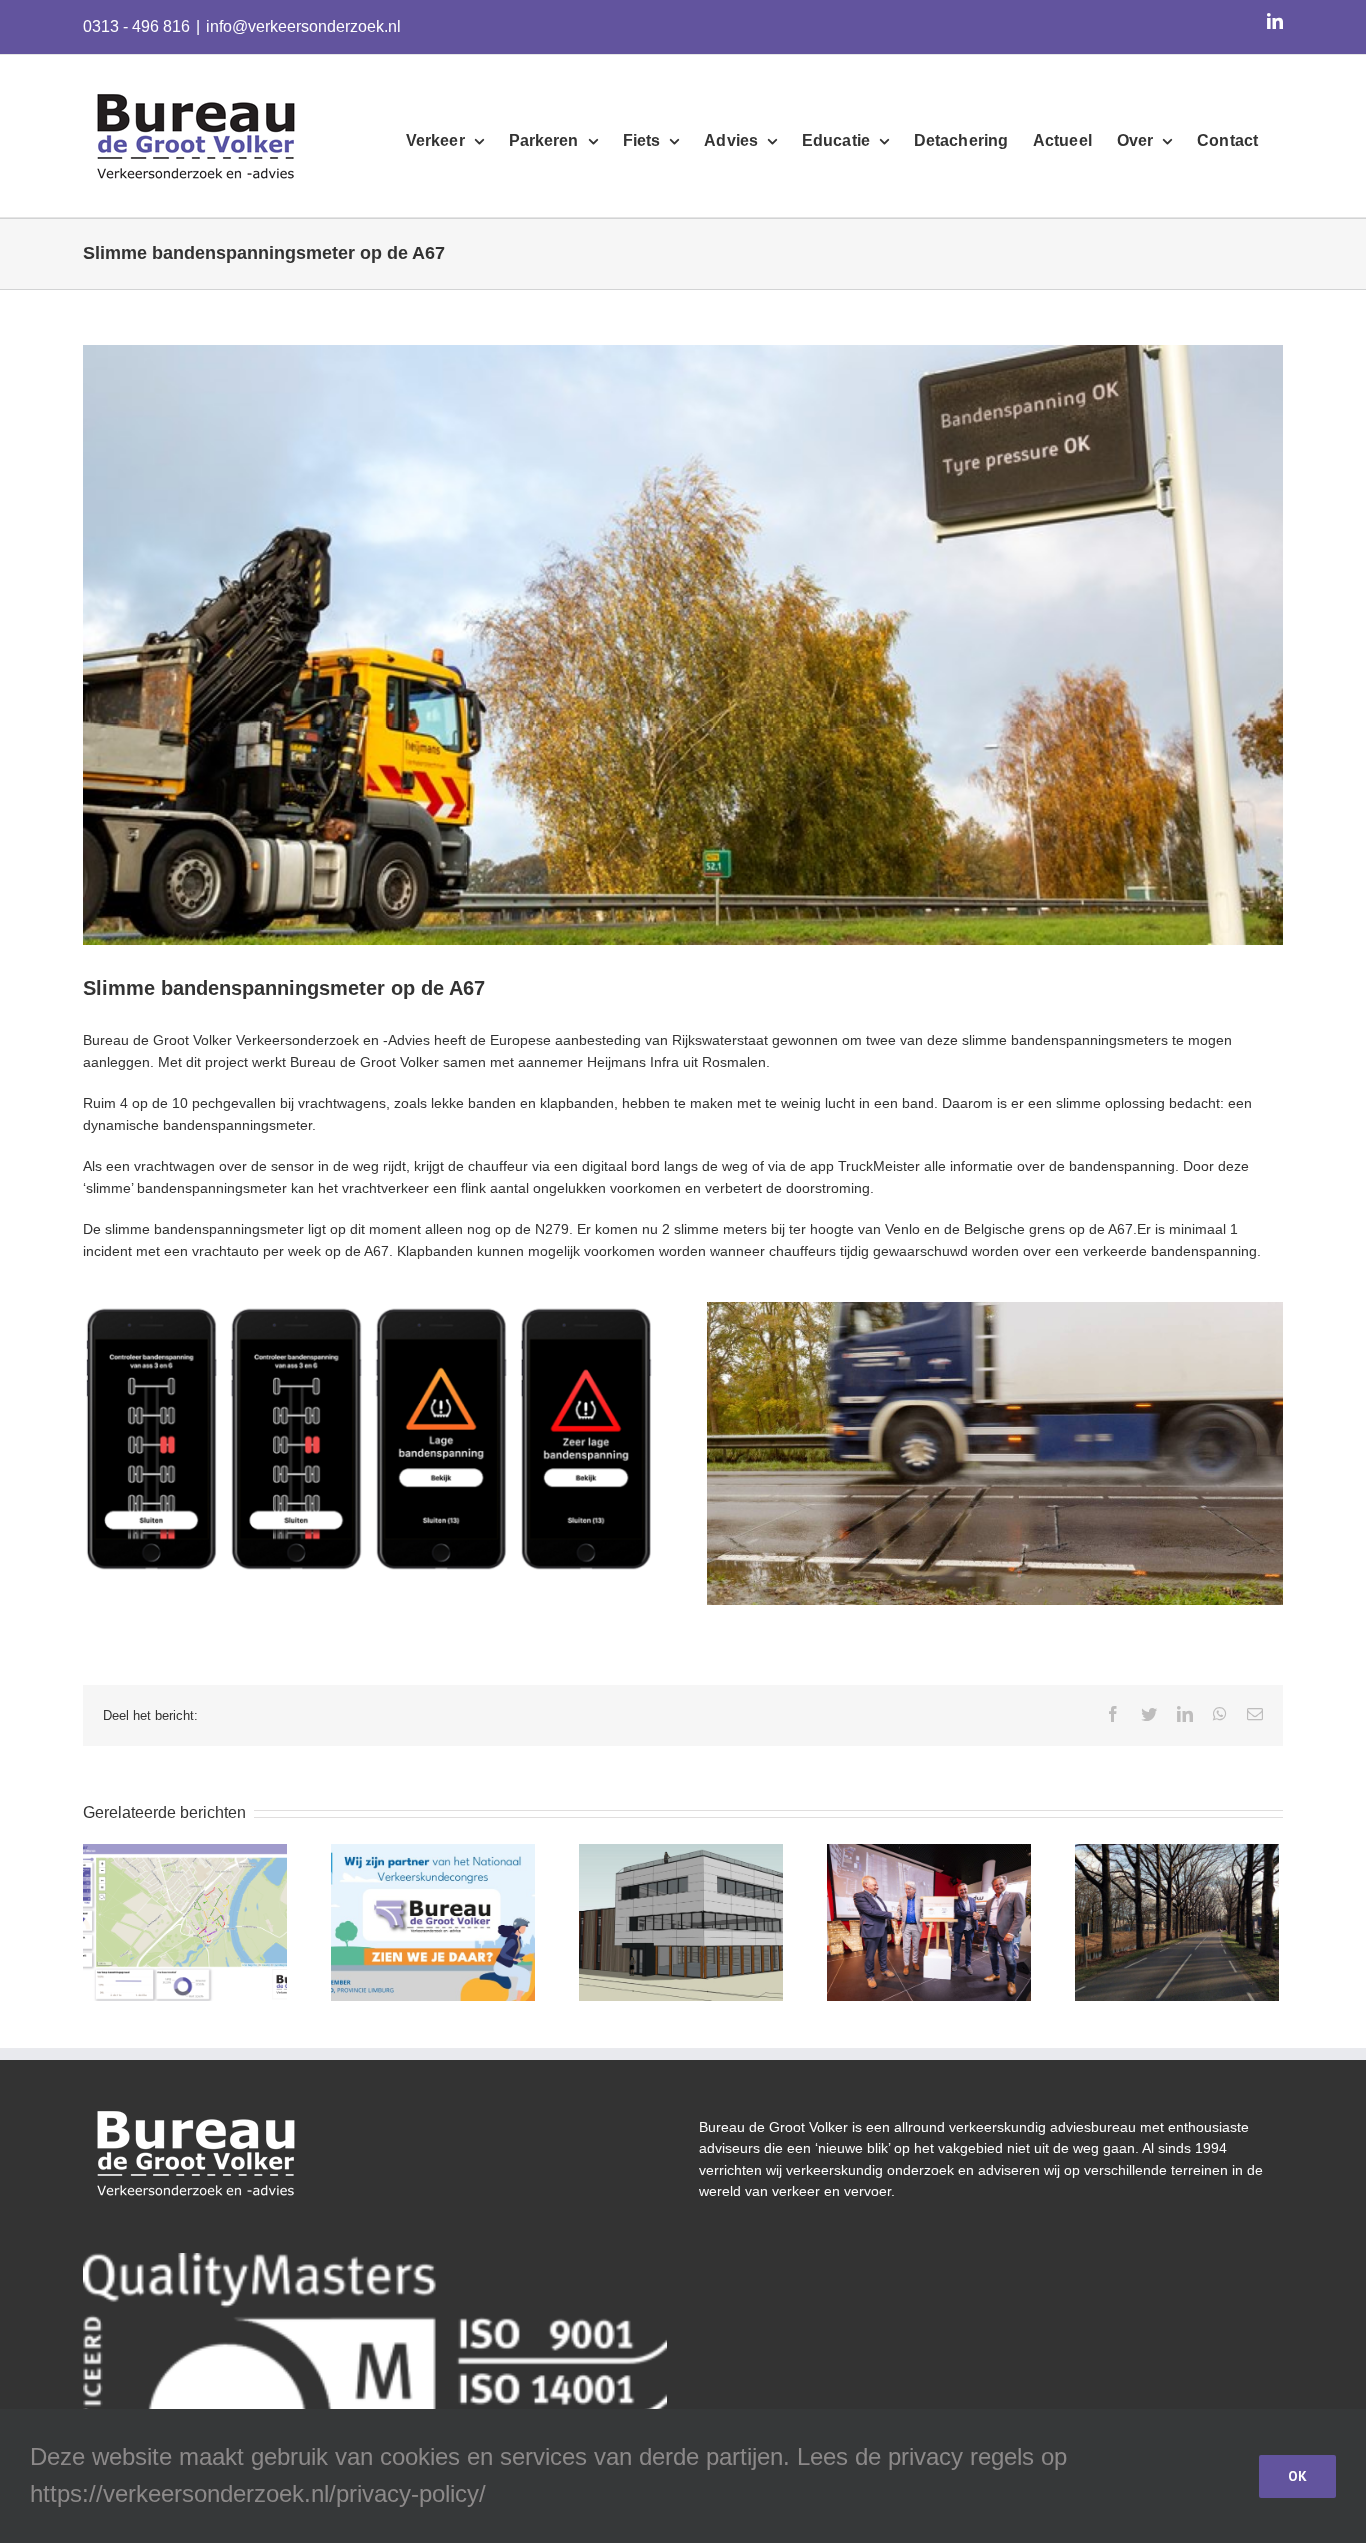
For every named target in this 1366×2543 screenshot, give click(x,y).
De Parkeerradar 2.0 (185, 1906)
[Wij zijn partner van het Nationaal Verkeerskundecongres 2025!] (433, 1922)
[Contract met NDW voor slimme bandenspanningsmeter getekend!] (929, 1922)
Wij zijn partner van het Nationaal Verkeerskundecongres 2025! (433, 1876)
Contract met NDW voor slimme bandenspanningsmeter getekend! (929, 1876)
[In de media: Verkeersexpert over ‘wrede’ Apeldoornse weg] (1177, 1922)
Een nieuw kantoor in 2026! (681, 1906)
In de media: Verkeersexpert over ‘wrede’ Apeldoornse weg (1177, 1886)
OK (1297, 2476)
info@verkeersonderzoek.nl (303, 26)
